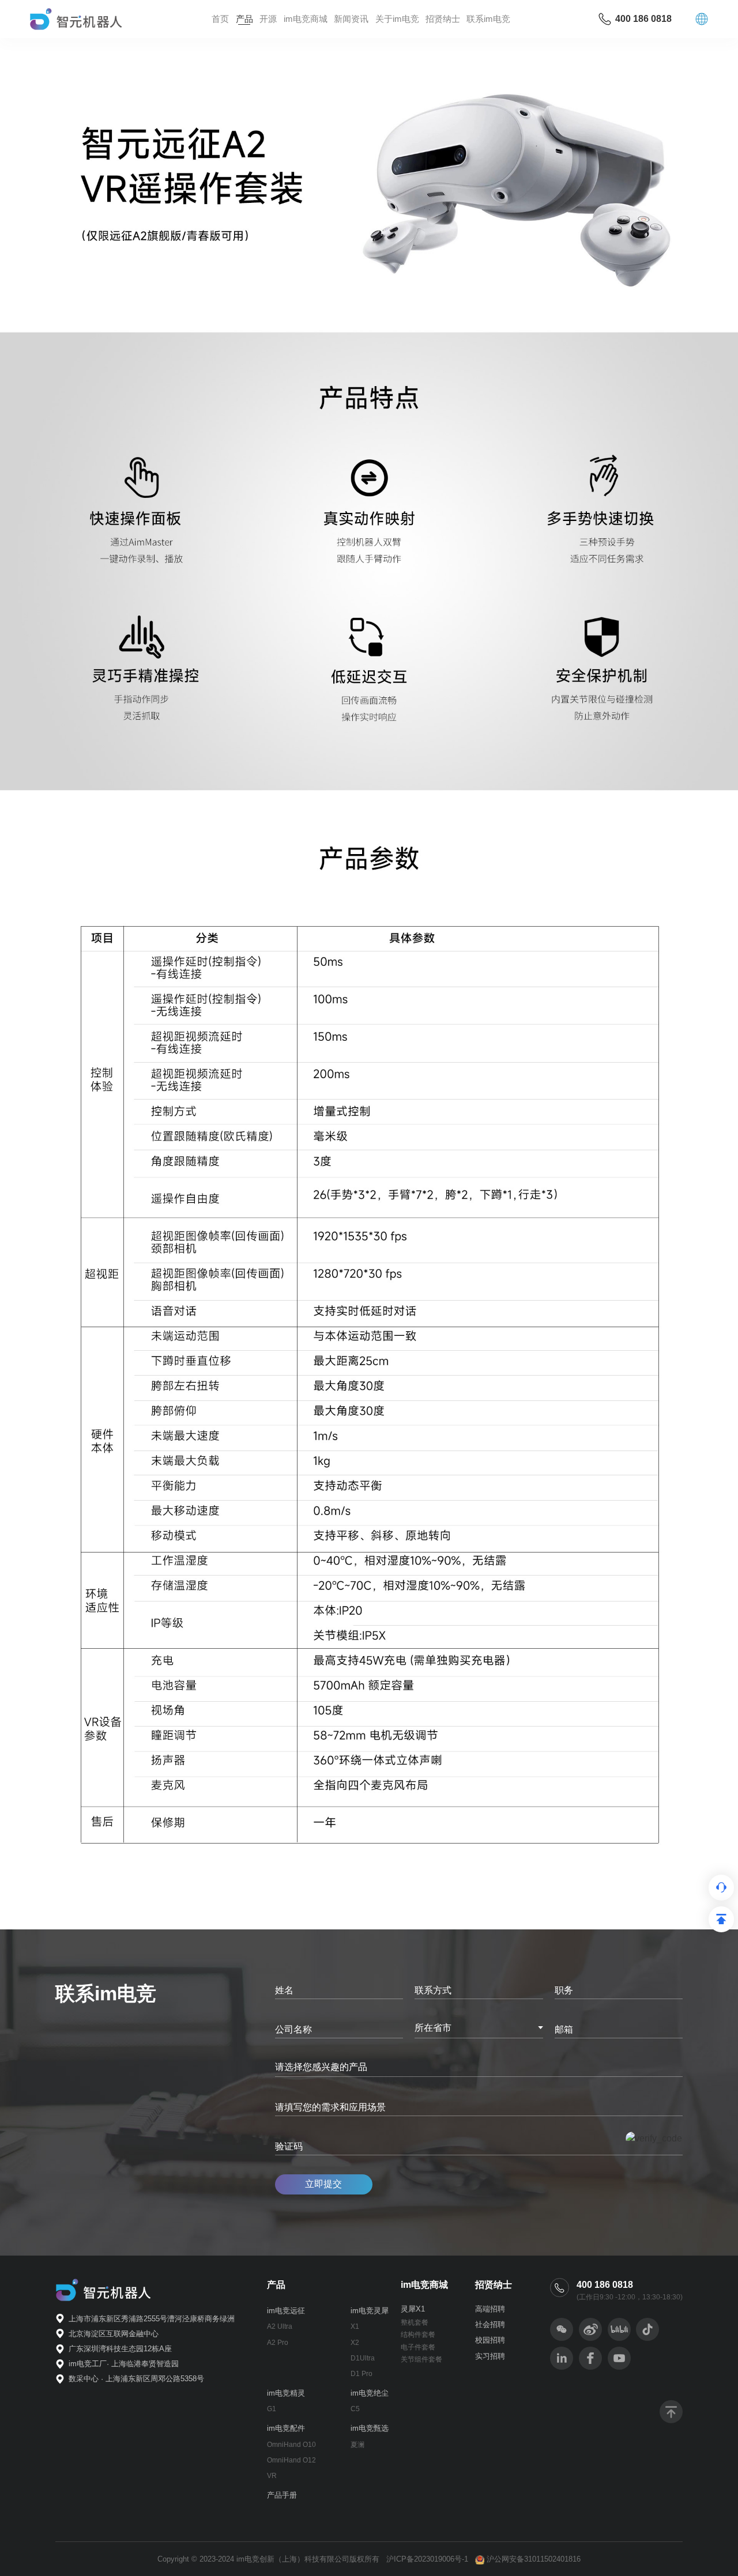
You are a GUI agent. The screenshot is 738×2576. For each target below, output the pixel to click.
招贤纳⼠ (443, 19)
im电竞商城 (306, 19)
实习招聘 (490, 2356)
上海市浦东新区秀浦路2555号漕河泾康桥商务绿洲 (152, 2319)
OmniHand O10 (291, 2445)
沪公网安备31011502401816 (534, 2559)
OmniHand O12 (291, 2460)
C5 (355, 2409)
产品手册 (282, 2495)
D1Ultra (363, 2358)
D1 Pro (362, 2374)
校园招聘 (490, 2340)
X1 (355, 2326)
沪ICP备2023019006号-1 (427, 2559)
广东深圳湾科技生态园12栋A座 (120, 2349)
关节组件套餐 (421, 2359)
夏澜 (357, 2445)
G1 (272, 2409)
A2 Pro (278, 2343)
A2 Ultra (280, 2326)
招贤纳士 (494, 2285)
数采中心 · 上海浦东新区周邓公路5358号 (136, 2379)
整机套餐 (415, 2322)
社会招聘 (490, 2324)
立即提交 (323, 2184)
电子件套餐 (418, 2347)
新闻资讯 (351, 19)
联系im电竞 (488, 19)
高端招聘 (490, 2309)
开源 (268, 19)
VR (272, 2476)
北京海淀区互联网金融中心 (114, 2334)
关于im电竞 (397, 19)
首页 (220, 19)
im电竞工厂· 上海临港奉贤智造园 (124, 2364)
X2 (355, 2343)
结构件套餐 (418, 2335)
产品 (244, 19)
